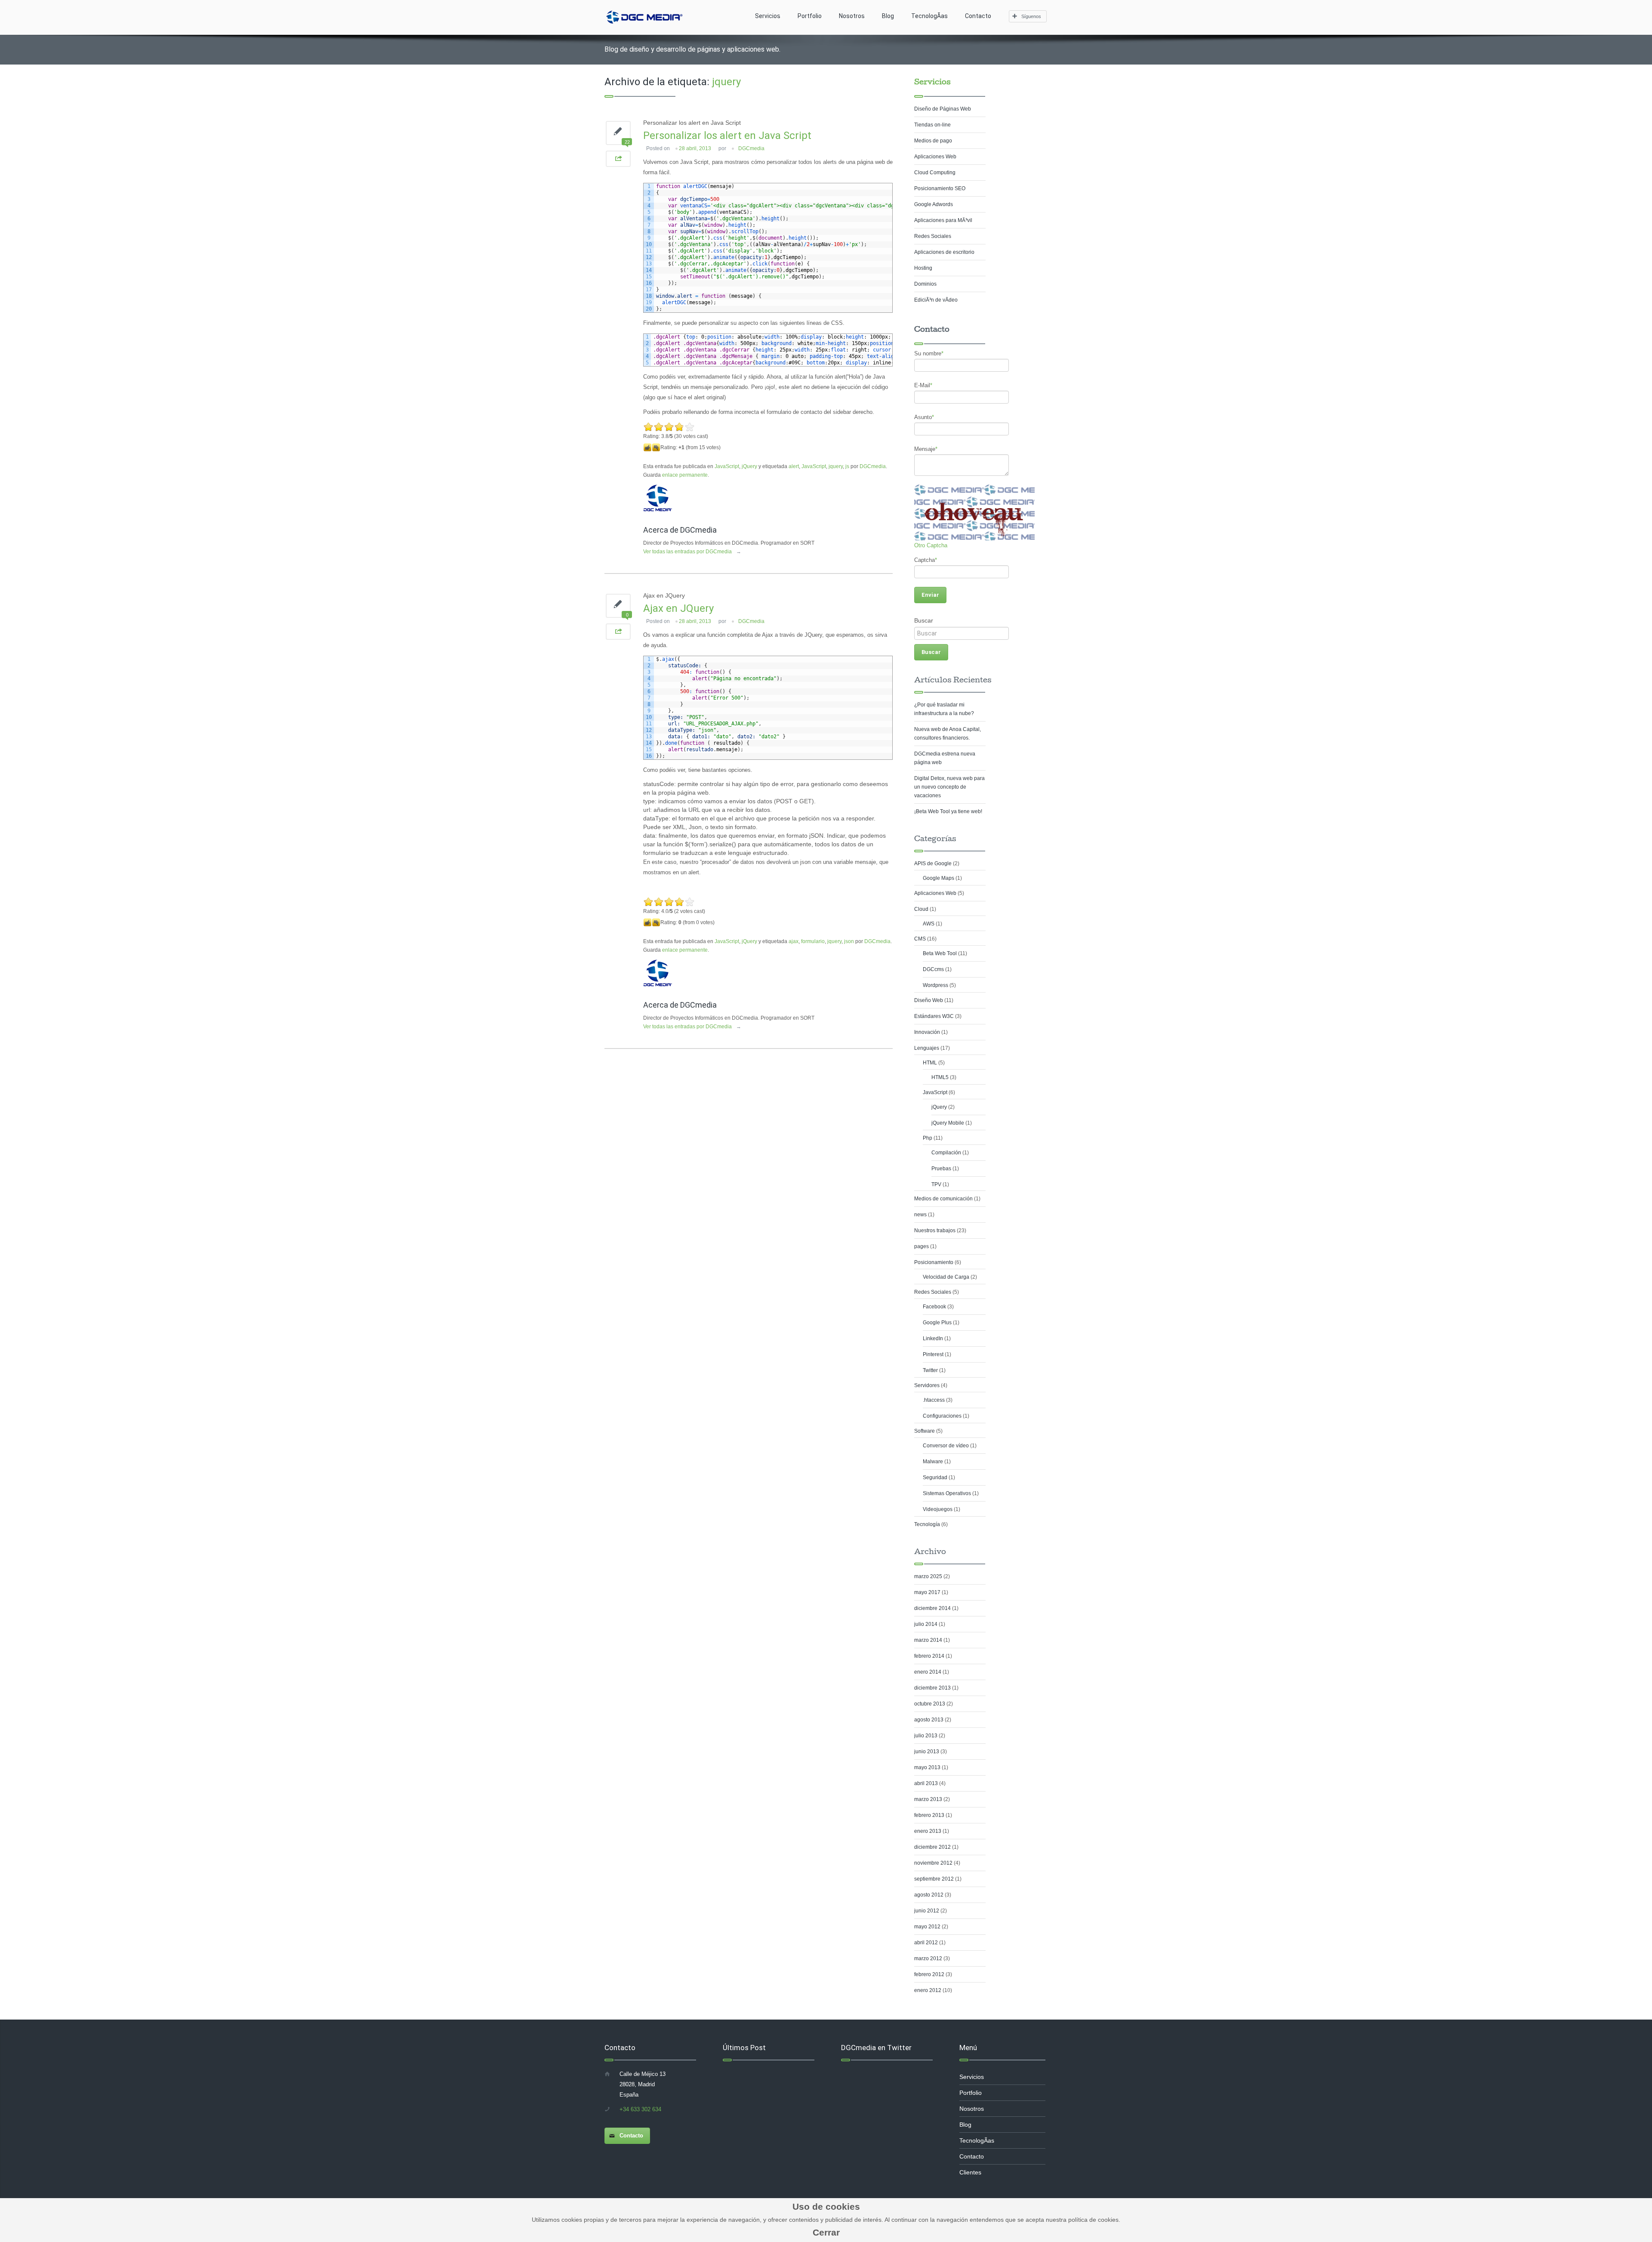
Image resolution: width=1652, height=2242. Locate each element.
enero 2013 (928, 1831)
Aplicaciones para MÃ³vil (943, 220)
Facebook (934, 1307)
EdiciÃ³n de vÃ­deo (936, 300)
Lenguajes (927, 1048)
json (849, 941)
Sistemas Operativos (947, 1493)
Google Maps (938, 878)
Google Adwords (934, 204)
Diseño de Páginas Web (943, 109)
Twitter (930, 1370)
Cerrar (826, 2232)
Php (928, 1138)
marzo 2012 (928, 1958)
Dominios (925, 284)
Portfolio (810, 16)
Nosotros (852, 16)
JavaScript (727, 466)
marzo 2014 (928, 1640)
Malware (933, 1462)
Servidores (927, 1385)
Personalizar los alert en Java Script (727, 136)
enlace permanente (685, 475)
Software (925, 1431)
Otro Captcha (931, 545)
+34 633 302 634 (640, 2109)
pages (922, 1246)
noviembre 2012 (933, 1863)
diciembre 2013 (932, 1688)
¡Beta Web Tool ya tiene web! (948, 811)
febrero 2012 (929, 1974)
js (847, 466)
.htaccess (934, 1400)
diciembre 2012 (932, 1847)
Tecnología (927, 1524)
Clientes (970, 2172)
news (920, 1215)
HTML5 (940, 1077)
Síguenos (1031, 16)
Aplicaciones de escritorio (944, 252)
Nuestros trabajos (935, 1230)
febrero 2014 (929, 1656)
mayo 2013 (927, 1767)
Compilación (946, 1153)
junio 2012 (927, 1911)
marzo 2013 (928, 1799)
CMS (920, 939)
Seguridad (935, 1477)
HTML (930, 1063)
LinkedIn (933, 1338)
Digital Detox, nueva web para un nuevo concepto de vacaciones (949, 787)
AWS (929, 924)
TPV (936, 1184)
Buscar (924, 620)
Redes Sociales (933, 236)
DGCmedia (751, 148)
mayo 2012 (927, 1927)
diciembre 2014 (932, 1608)
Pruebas (941, 1169)
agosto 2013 (929, 1720)
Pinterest (933, 1354)
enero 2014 (928, 1672)
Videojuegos (938, 1509)
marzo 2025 (928, 1576)
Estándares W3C (934, 1016)
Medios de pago (933, 141)
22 (627, 142)
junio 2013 (927, 1752)
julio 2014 (926, 1624)
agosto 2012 (929, 1895)
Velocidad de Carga (946, 1277)
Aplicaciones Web (935, 157)
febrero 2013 (929, 1815)
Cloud (921, 909)
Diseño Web (929, 1000)
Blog (888, 16)
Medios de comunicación (943, 1199)
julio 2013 (926, 1736)
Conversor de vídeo (946, 1446)
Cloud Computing (935, 173)
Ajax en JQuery (678, 608)
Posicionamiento (934, 1262)
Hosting (923, 268)
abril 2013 (926, 1783)
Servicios (768, 16)
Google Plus (937, 1323)
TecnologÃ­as (929, 16)
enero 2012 (928, 1990)
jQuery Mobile (948, 1123)
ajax (794, 941)
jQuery (749, 466)
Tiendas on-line (932, 125)
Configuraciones (942, 1416)
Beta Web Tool (940, 953)
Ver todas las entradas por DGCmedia (692, 552)
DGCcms (933, 969)
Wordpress (935, 985)
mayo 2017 (927, 1592)
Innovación (927, 1032)
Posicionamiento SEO (940, 188)
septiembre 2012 (934, 1879)
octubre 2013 (930, 1704)
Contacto (978, 16)
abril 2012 (926, 1943)
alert (794, 466)
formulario (813, 941)
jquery (836, 466)
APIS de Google (933, 863)
